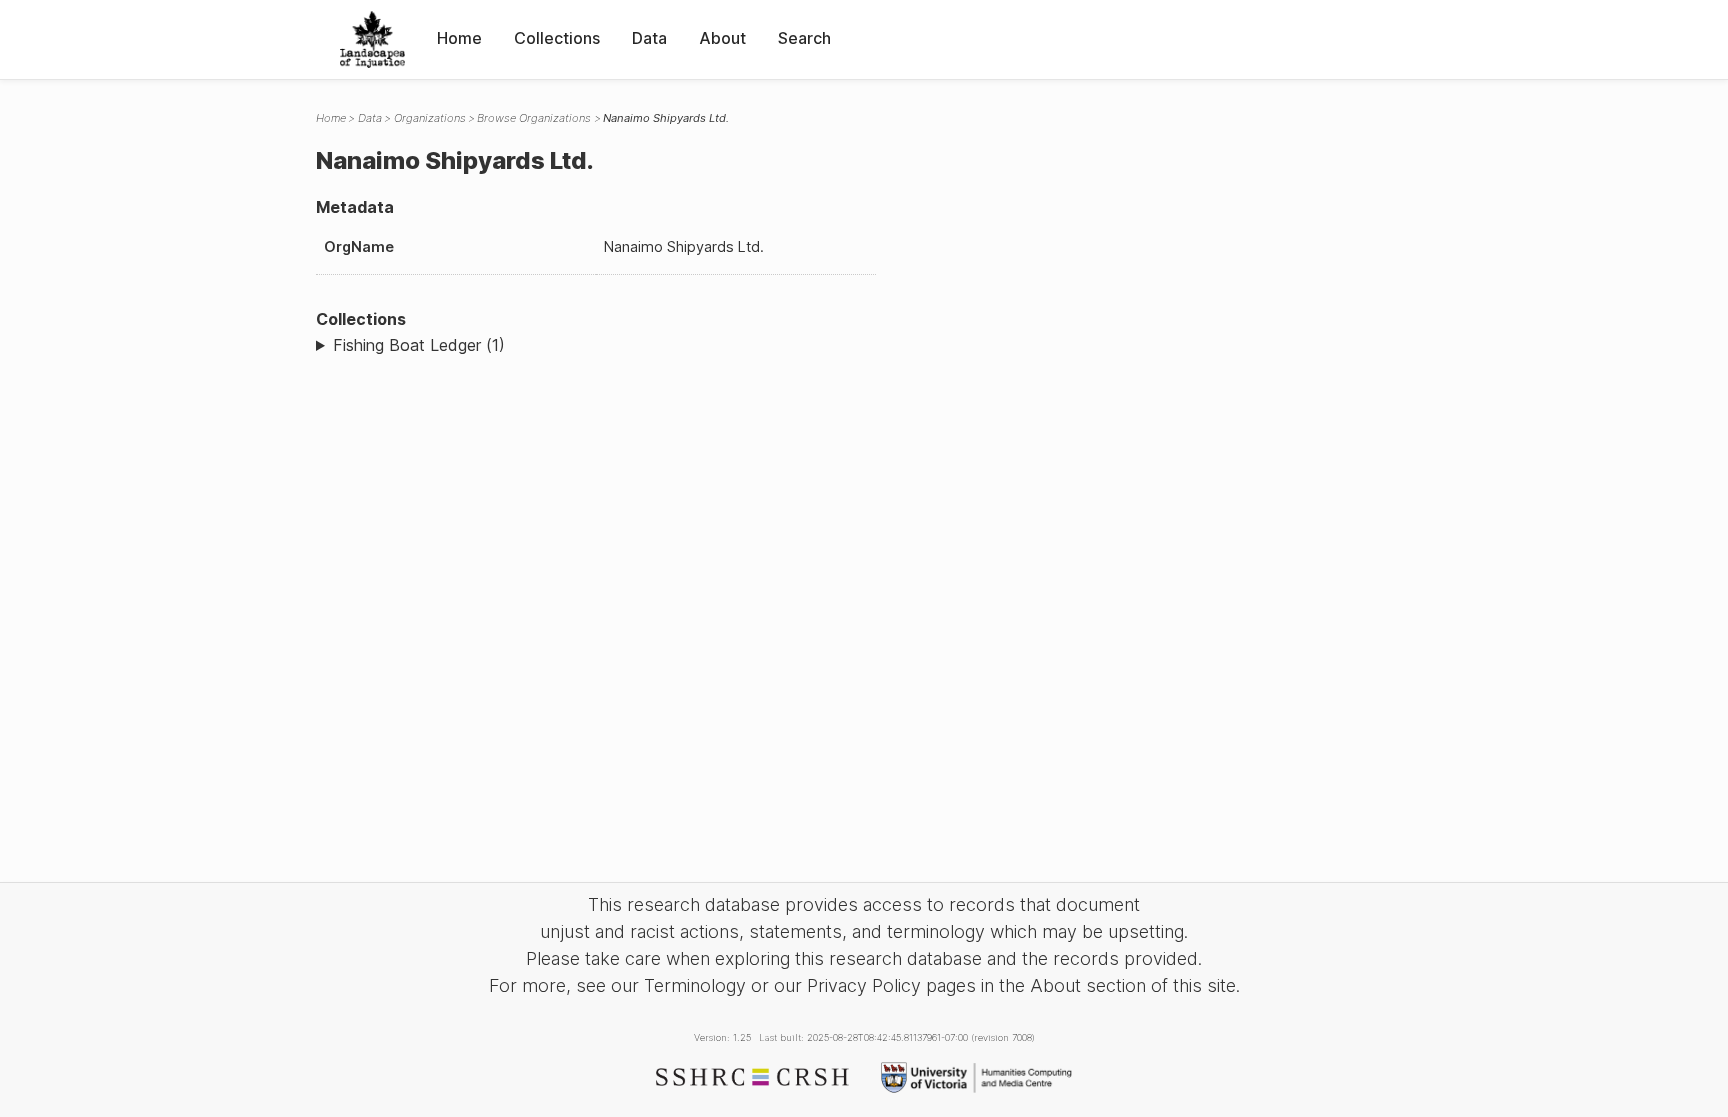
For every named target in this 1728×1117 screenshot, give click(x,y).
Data (649, 38)
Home (459, 38)
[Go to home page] (372, 39)
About (722, 38)
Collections (557, 38)
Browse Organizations (534, 118)
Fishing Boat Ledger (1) (419, 345)
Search (804, 38)
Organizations (430, 118)
